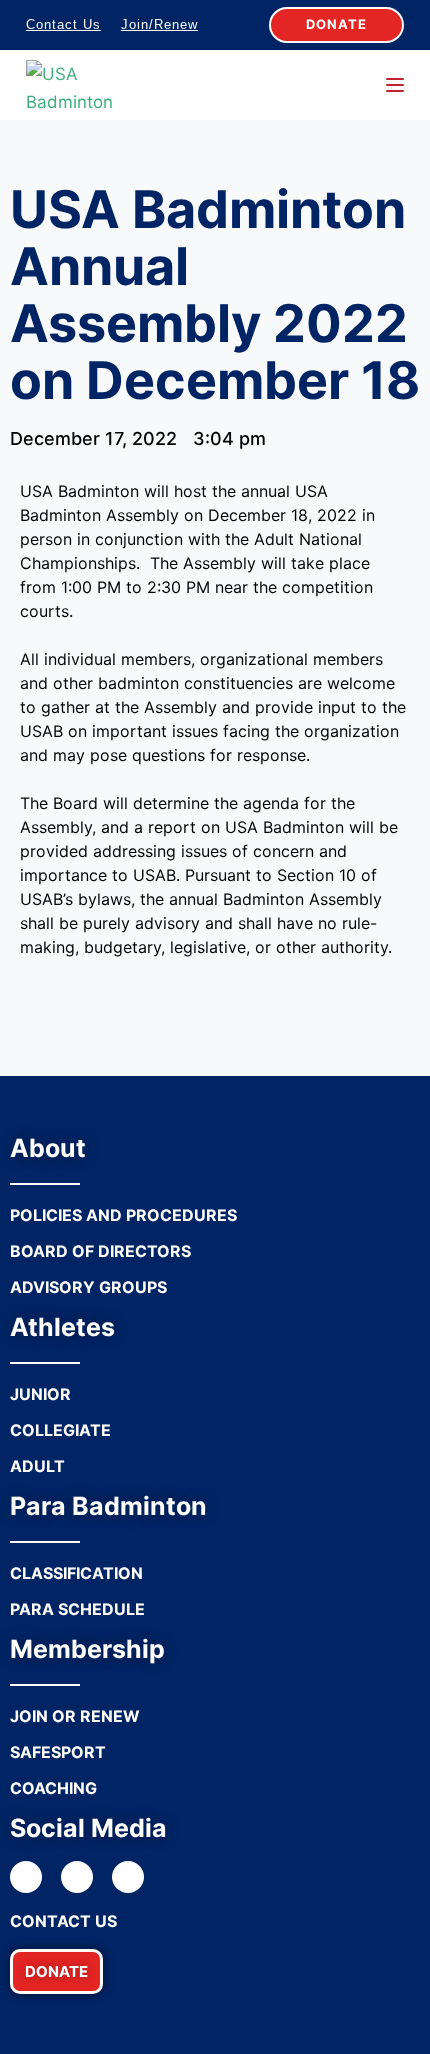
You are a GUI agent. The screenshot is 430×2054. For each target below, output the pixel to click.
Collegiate (60, 1430)
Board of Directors (100, 1251)
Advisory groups (88, 1287)
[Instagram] (77, 1877)
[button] (56, 1971)
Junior (40, 1394)
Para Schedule (77, 1609)
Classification (76, 1573)
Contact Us (63, 24)
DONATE (336, 24)
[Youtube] (128, 1877)
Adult (37, 1466)
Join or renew (75, 1716)
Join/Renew (159, 24)
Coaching (53, 1788)
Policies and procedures (123, 1215)
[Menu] (395, 85)
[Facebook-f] (26, 1877)
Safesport (58, 1752)
